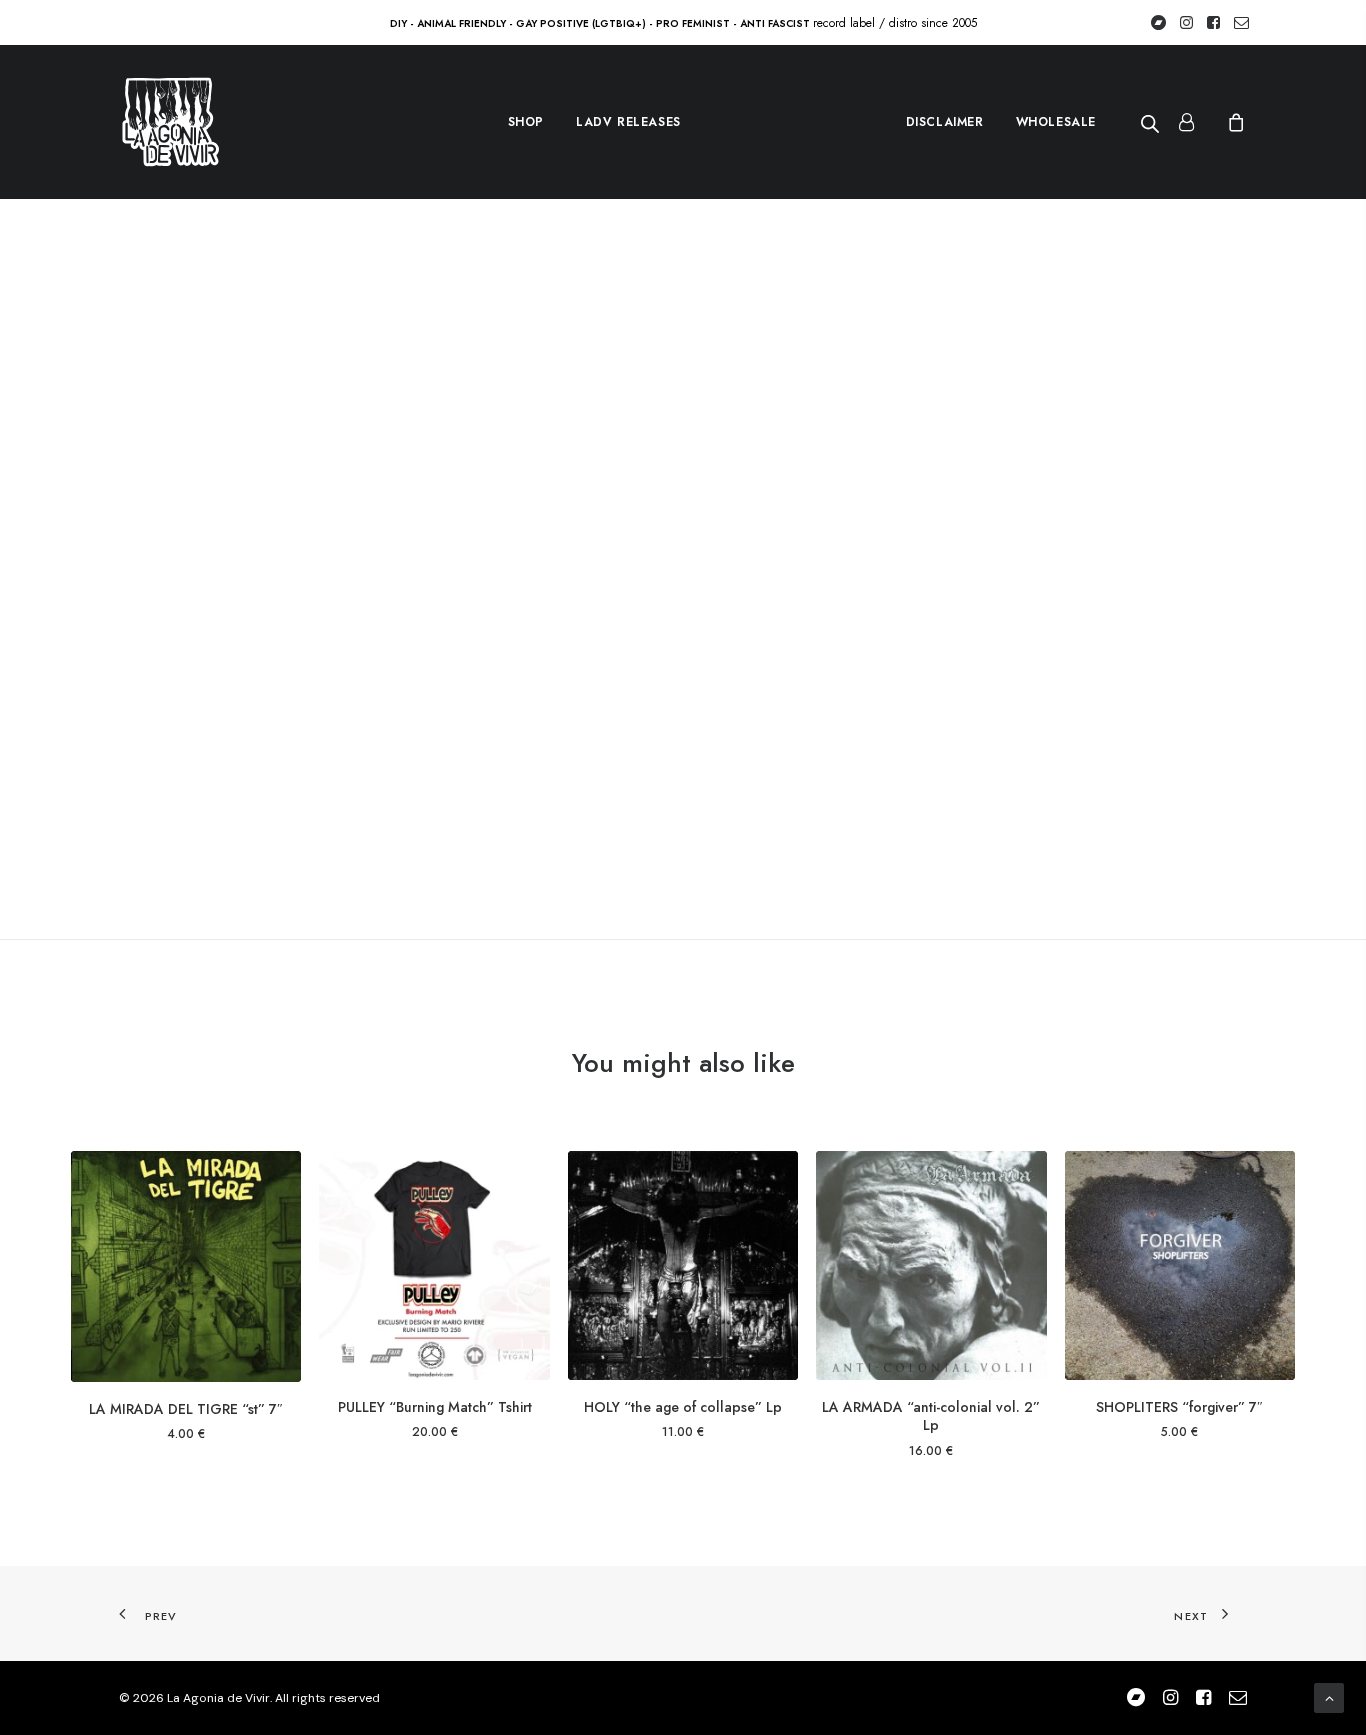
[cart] (1233, 122)
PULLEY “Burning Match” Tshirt (435, 1407)
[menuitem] (526, 122)
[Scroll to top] (1329, 1697)
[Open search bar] (1151, 123)
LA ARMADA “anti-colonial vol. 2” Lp (931, 1416)
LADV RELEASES (628, 122)
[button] (186, 1266)
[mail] (1238, 1701)
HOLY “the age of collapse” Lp (683, 1407)
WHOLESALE (1056, 122)
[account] (1195, 122)
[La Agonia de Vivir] (169, 122)
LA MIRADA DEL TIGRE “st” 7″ (186, 1409)
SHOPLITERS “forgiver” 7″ (1179, 1407)
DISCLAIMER (945, 122)
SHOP (526, 122)
